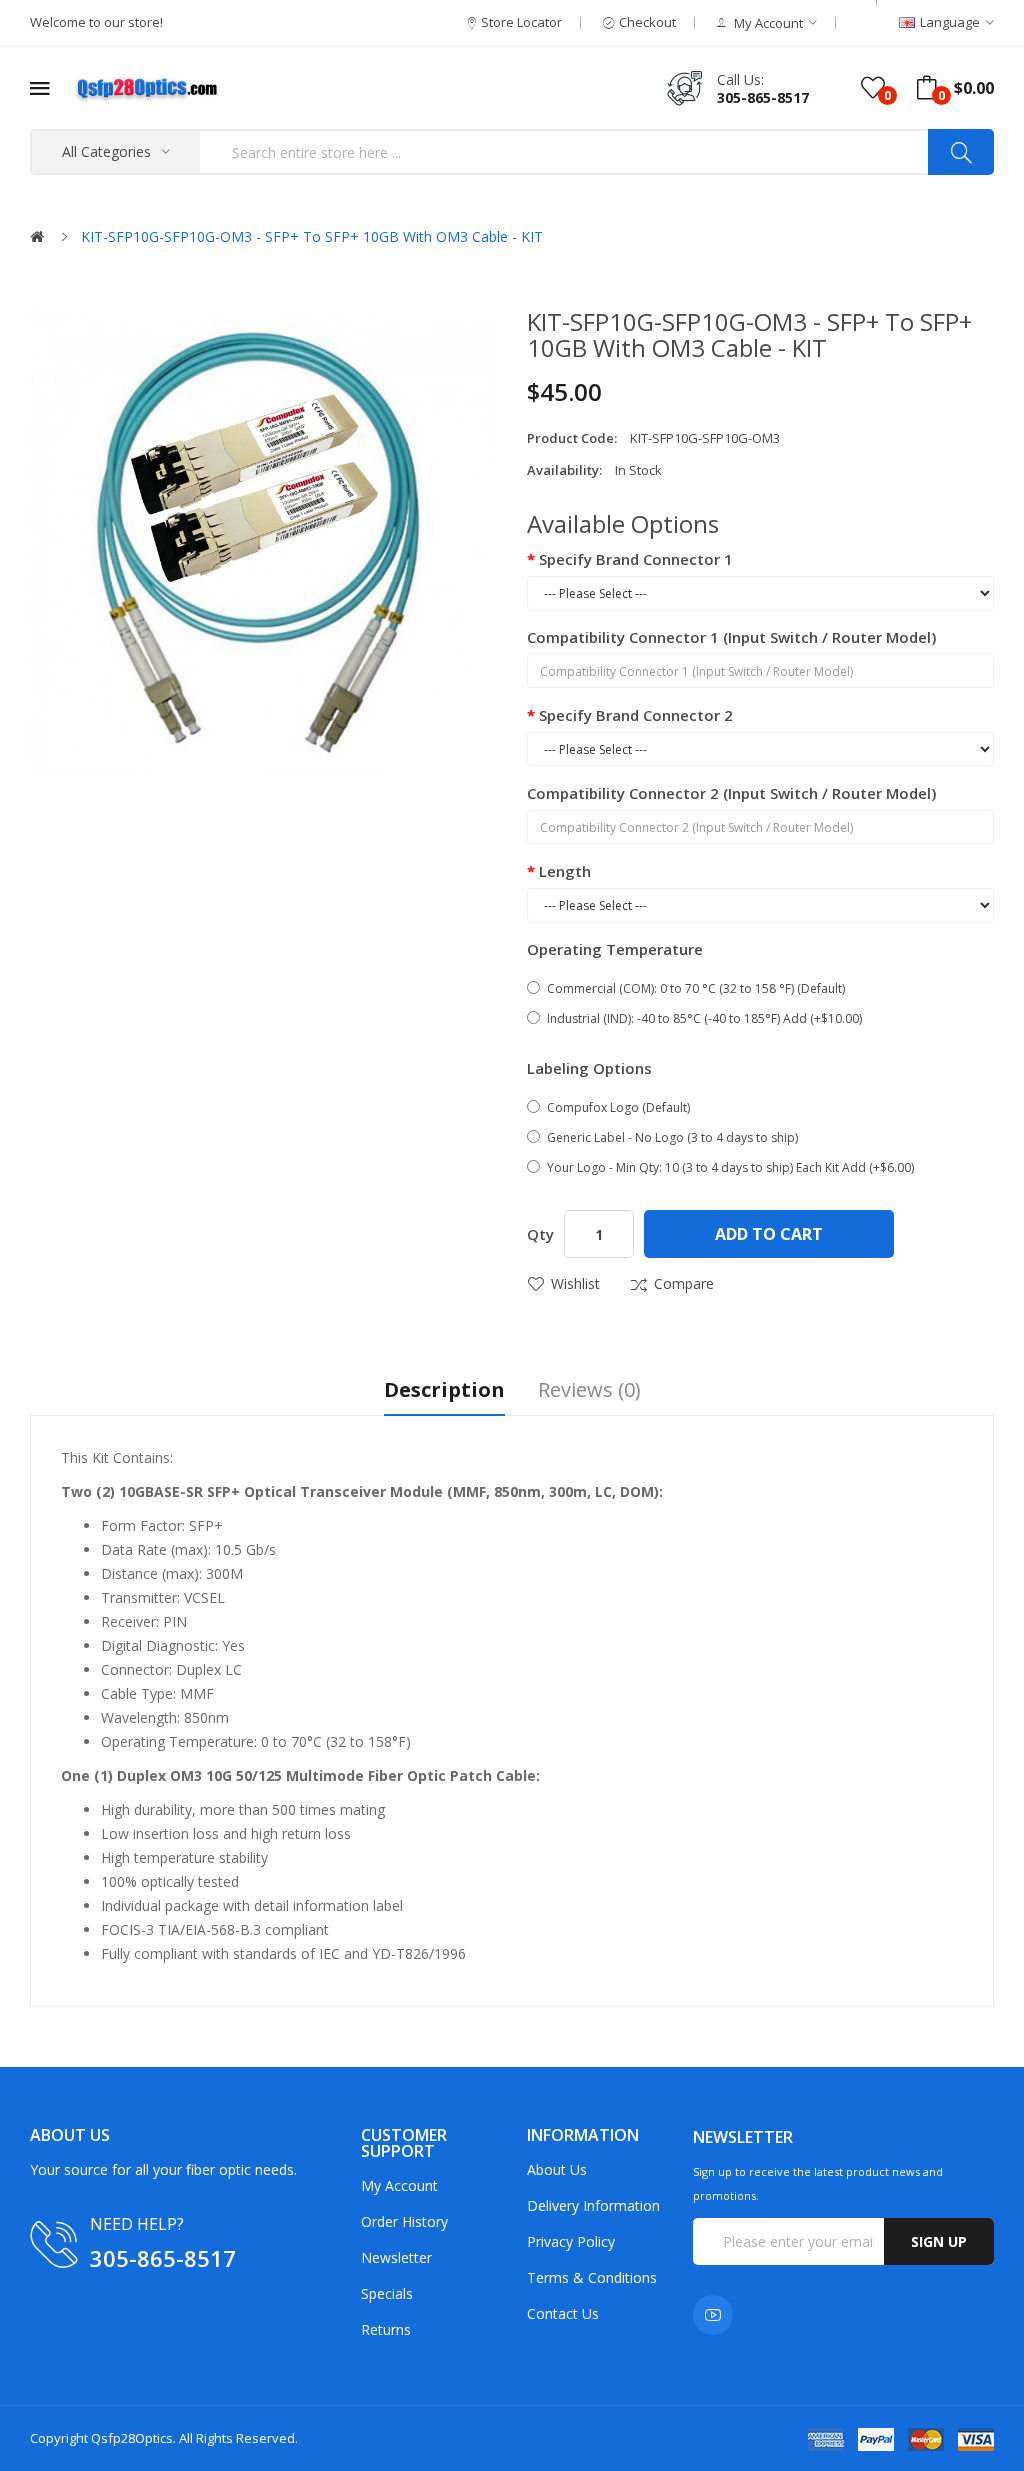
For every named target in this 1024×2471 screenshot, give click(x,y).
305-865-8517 (763, 97)
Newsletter (396, 2257)
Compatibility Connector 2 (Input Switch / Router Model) (731, 793)
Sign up (939, 2241)
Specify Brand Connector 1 (636, 559)
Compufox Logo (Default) (618, 1107)
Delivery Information (593, 2205)
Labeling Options (589, 1068)
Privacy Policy (571, 2241)
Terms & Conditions (592, 2277)
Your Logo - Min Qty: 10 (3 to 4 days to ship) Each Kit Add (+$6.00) (730, 1167)
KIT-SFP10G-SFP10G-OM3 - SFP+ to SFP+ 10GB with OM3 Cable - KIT (312, 236)
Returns (386, 2329)
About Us (557, 2169)
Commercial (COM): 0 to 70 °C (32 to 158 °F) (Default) (696, 988)
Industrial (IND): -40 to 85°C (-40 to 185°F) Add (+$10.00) (704, 1018)
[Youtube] (713, 2315)
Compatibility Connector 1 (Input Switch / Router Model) (731, 637)
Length (565, 871)
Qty (540, 1234)
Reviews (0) (589, 1391)
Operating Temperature (615, 949)
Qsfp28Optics (132, 2438)
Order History (404, 2221)
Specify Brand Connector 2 (636, 715)
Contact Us (563, 2313)
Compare (684, 1283)
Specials (387, 2293)
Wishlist (575, 1283)
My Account (399, 2185)
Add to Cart (769, 1234)
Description (444, 1391)
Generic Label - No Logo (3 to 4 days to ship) (672, 1137)
